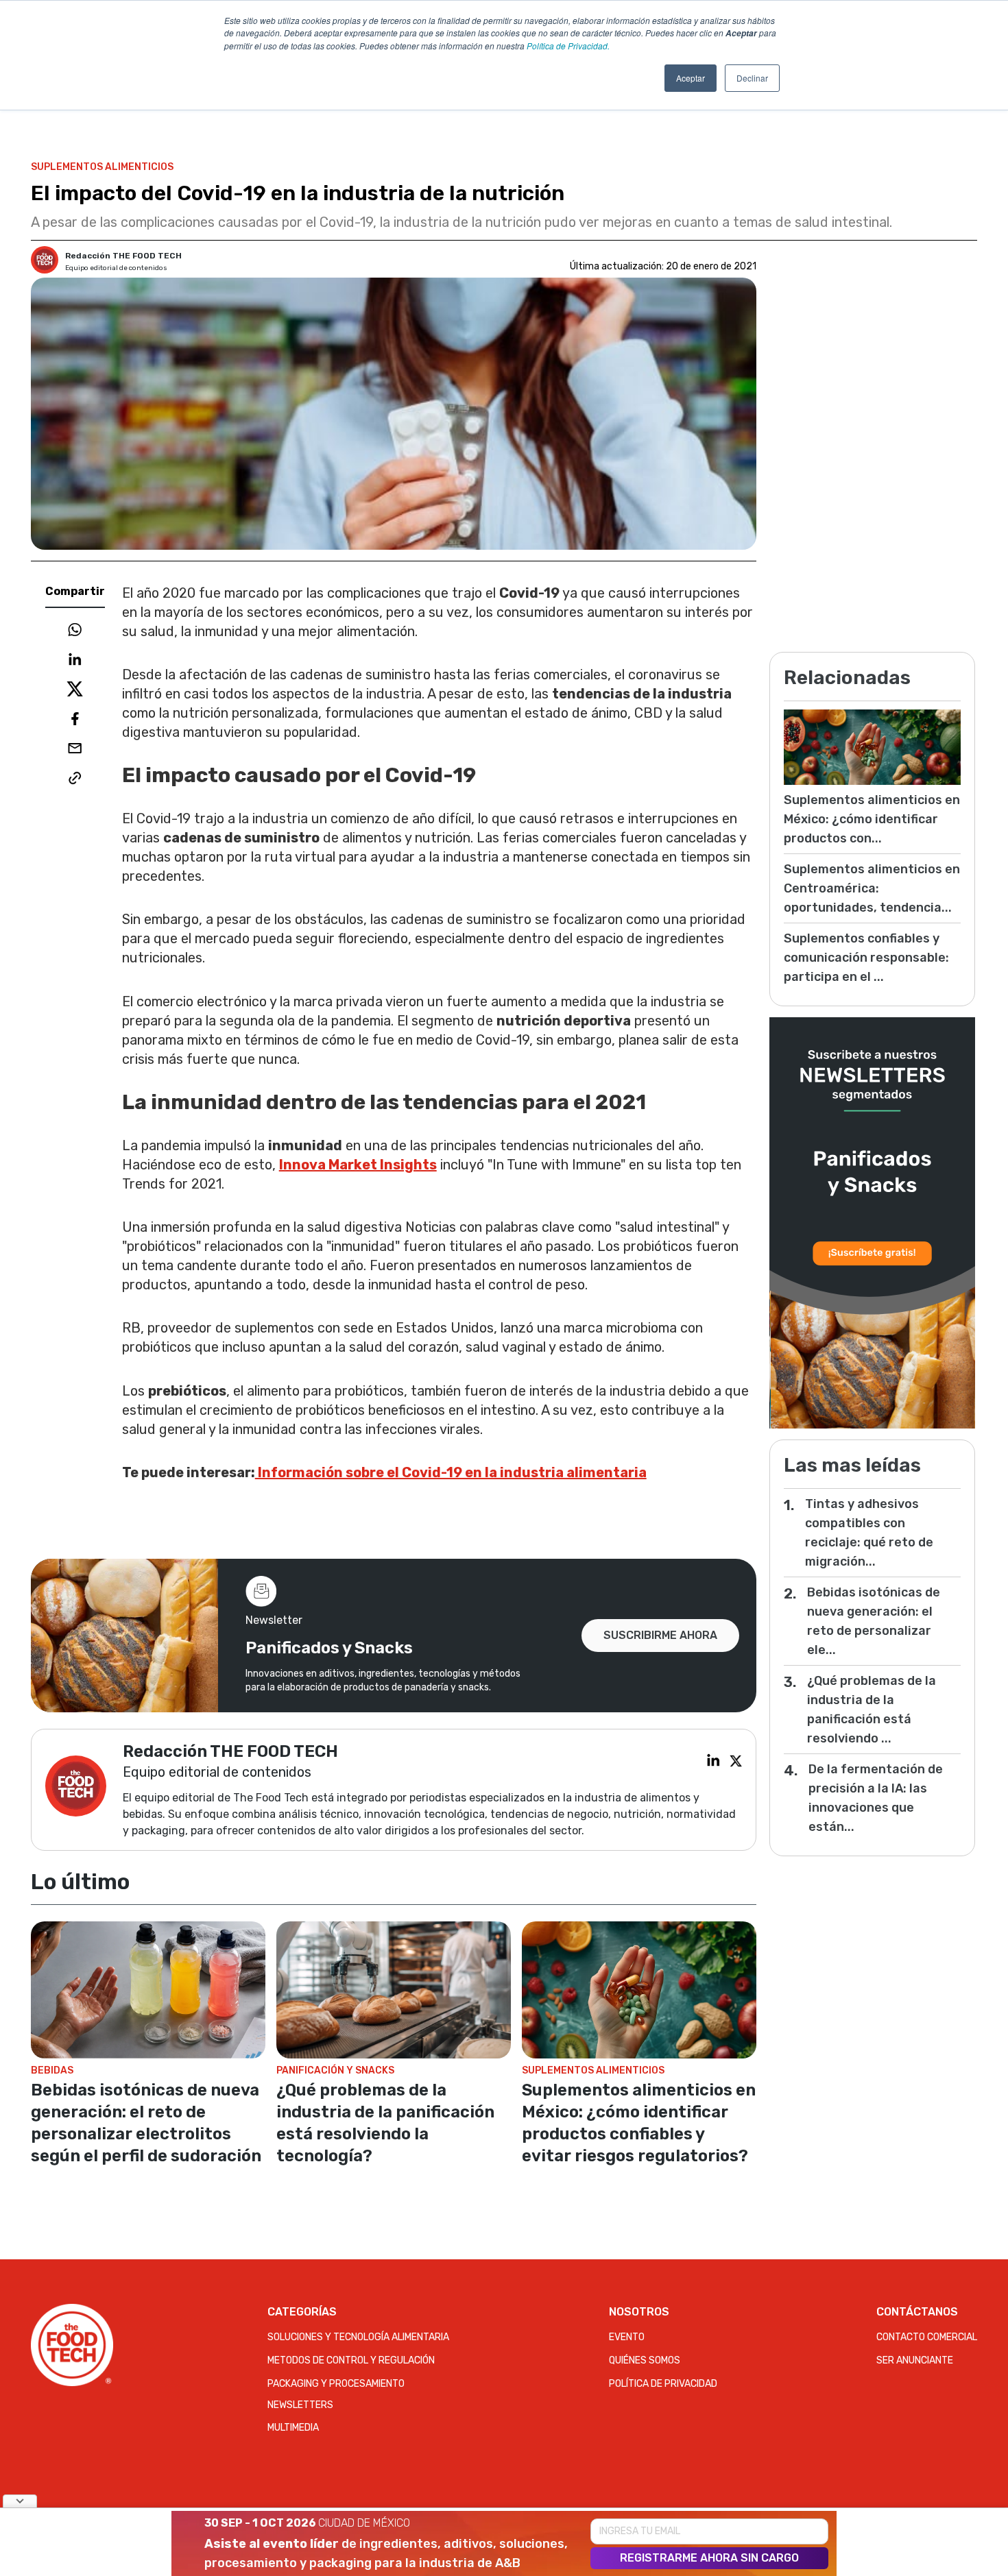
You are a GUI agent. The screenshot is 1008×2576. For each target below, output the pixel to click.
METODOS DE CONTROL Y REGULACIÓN (351, 2360)
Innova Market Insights (358, 1165)
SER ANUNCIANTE (915, 2360)
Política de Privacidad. (568, 46)
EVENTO (627, 2337)
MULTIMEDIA (293, 2428)
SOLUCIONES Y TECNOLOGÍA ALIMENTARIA (358, 2337)
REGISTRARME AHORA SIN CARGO (709, 2558)
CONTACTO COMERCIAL (927, 2337)
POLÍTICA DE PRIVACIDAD (663, 2384)
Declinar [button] (752, 78)
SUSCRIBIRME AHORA (660, 1635)
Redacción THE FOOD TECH (123, 256)
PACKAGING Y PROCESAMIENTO (336, 2384)
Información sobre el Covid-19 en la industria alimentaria (451, 1472)
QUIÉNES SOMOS (645, 2360)
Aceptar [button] (691, 78)
